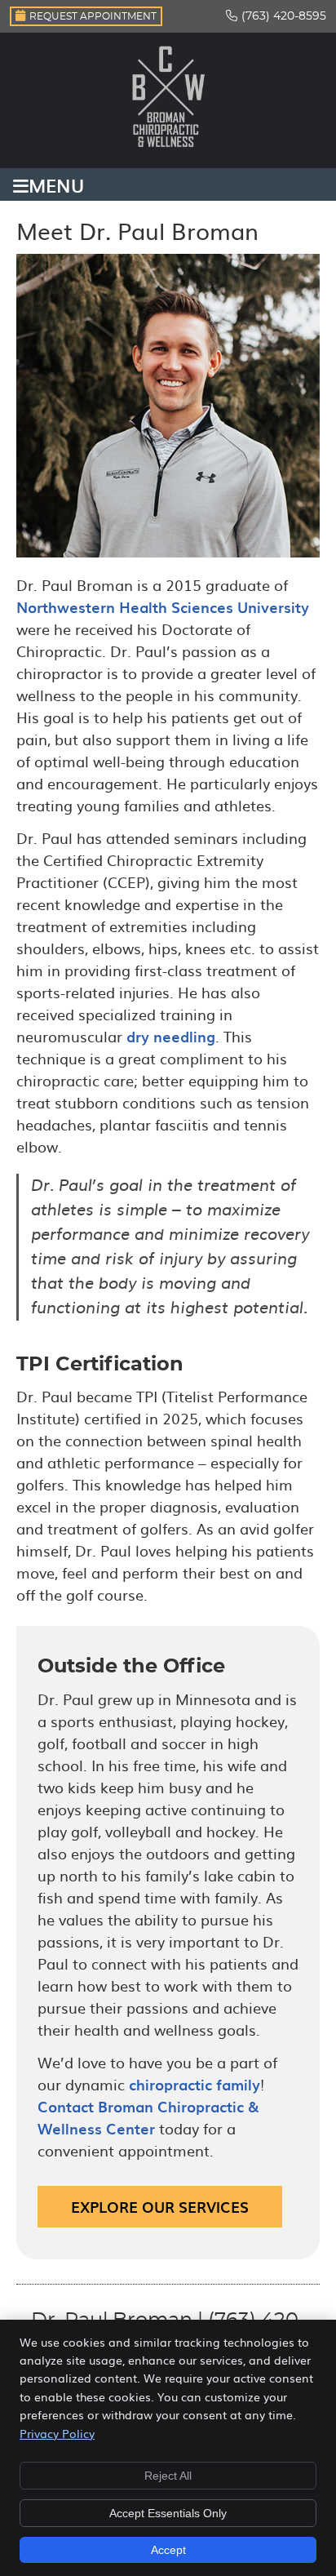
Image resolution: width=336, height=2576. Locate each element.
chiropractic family (195, 2084)
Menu (56, 184)
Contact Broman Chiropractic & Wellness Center (148, 2117)
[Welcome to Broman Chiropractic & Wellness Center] (168, 149)
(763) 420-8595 (284, 16)
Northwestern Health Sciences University (163, 607)
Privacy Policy (57, 2433)
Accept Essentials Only (168, 2513)
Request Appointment (93, 16)
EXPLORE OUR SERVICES (160, 2207)
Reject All (168, 2476)
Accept (168, 2550)
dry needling (171, 1036)
